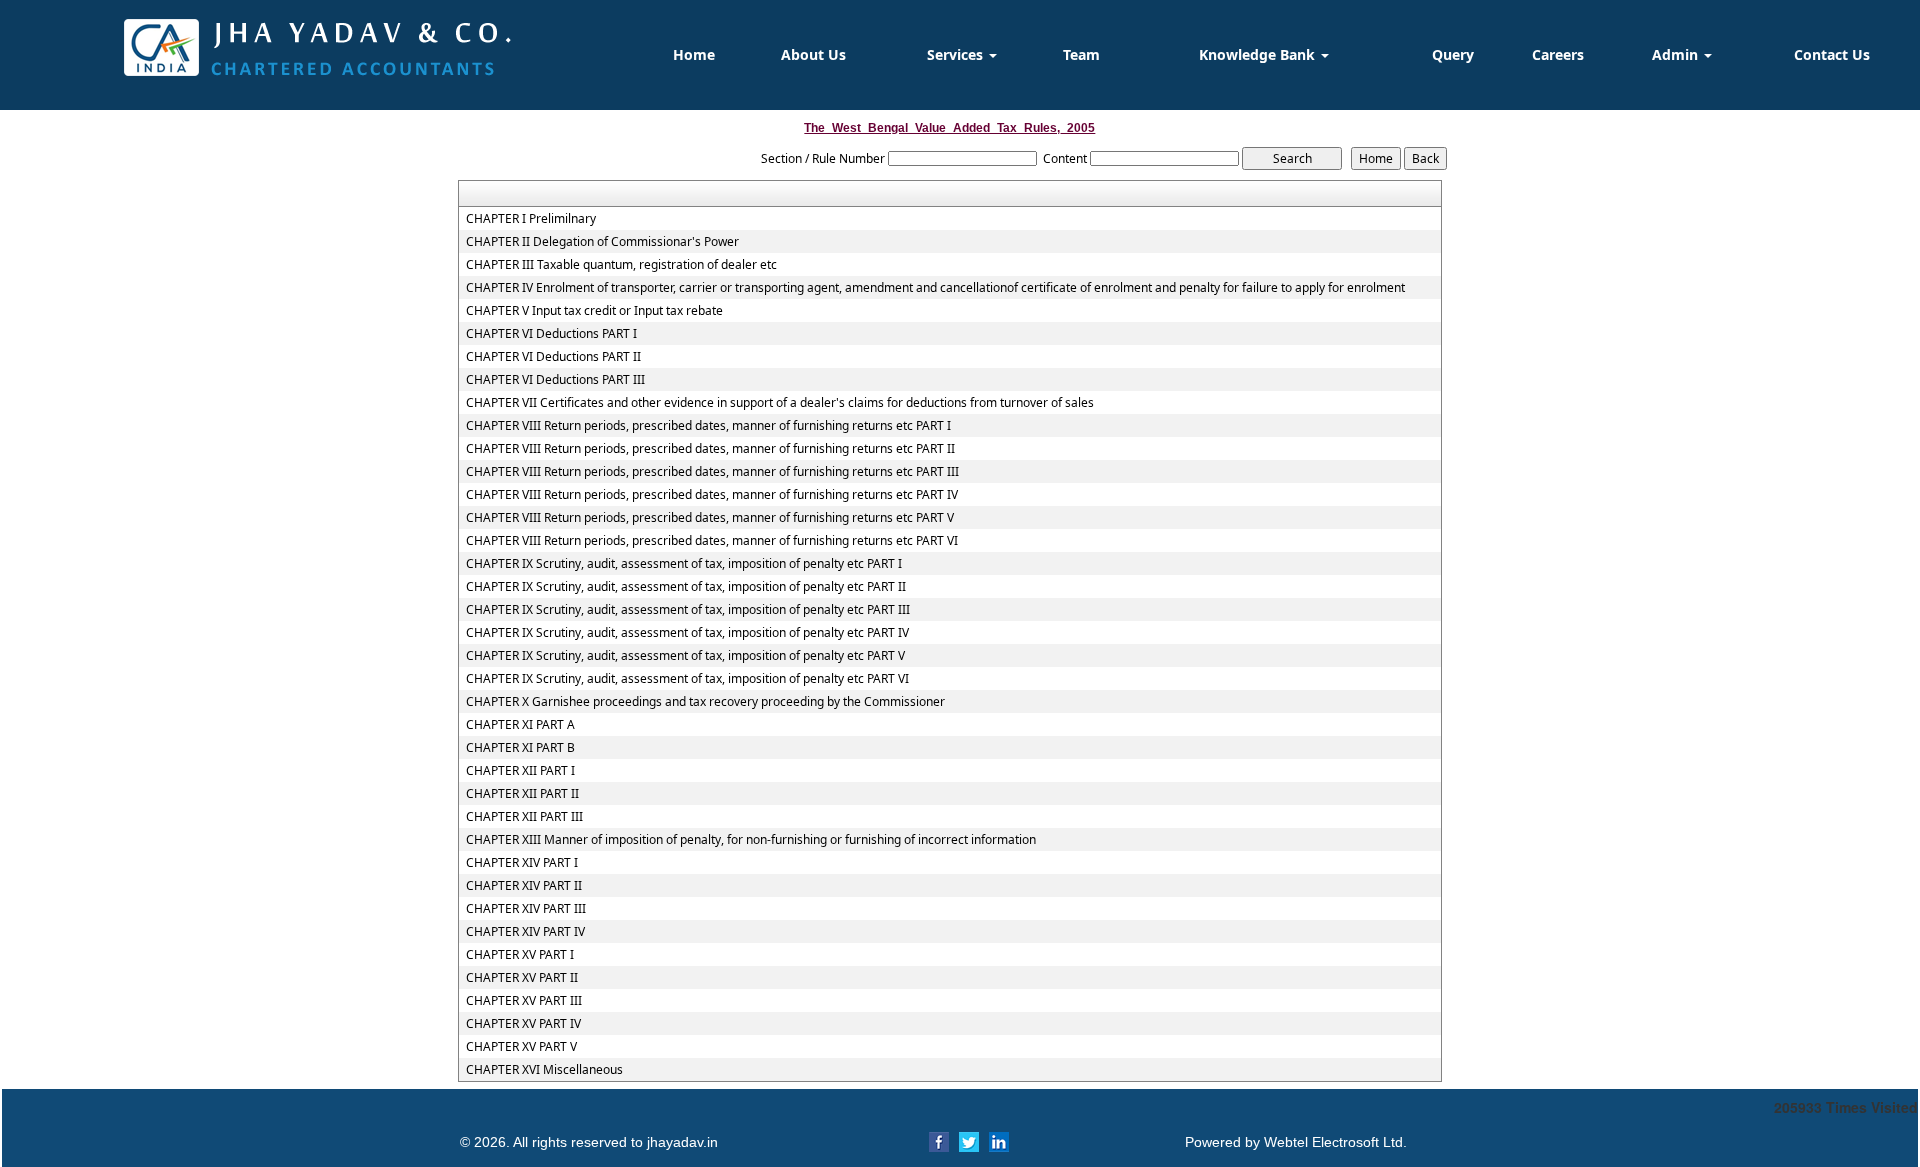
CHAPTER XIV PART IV (525, 932)
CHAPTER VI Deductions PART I (551, 334)
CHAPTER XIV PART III (526, 909)
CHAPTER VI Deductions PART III (555, 380)
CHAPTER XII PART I (520, 771)
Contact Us (1832, 54)
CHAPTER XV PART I (520, 955)
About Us (813, 54)
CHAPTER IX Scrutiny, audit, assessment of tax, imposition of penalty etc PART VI (687, 679)
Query (1453, 54)
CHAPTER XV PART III (524, 1001)
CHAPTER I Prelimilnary (531, 219)
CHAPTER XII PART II (522, 794)
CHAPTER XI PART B (520, 748)
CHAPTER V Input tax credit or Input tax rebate (594, 311)
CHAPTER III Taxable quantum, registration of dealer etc (621, 265)
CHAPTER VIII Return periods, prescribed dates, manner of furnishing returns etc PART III (712, 472)
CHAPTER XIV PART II (524, 886)
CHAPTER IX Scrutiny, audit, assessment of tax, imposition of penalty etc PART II (686, 587)
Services (957, 54)
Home (694, 54)
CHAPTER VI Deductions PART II (553, 357)
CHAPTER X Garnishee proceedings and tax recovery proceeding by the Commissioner (705, 702)
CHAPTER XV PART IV (523, 1024)
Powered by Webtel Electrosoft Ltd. (1296, 1142)
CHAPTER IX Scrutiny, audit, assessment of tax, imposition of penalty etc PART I (684, 564)
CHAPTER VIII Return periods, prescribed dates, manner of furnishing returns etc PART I (708, 426)
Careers (1558, 54)
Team (1081, 54)
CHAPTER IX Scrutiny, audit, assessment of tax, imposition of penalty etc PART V (685, 656)
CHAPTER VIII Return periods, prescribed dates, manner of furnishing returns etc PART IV (712, 495)
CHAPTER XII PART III (524, 817)
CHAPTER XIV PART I (522, 863)
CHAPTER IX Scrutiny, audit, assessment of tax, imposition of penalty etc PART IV (687, 633)
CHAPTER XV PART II (522, 978)
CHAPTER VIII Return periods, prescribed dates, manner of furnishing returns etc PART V (710, 518)
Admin (1677, 54)
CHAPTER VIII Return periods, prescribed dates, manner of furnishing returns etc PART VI (712, 541)
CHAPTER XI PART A (520, 725)
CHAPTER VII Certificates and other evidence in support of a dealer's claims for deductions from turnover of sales (780, 403)
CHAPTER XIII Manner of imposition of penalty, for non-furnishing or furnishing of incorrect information (751, 840)
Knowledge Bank (1259, 54)
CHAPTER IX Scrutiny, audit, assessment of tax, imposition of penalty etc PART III (688, 610)
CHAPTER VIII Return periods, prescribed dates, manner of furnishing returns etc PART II (710, 449)
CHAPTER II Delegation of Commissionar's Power (602, 242)
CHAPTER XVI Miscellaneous (544, 1070)
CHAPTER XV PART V (521, 1047)
